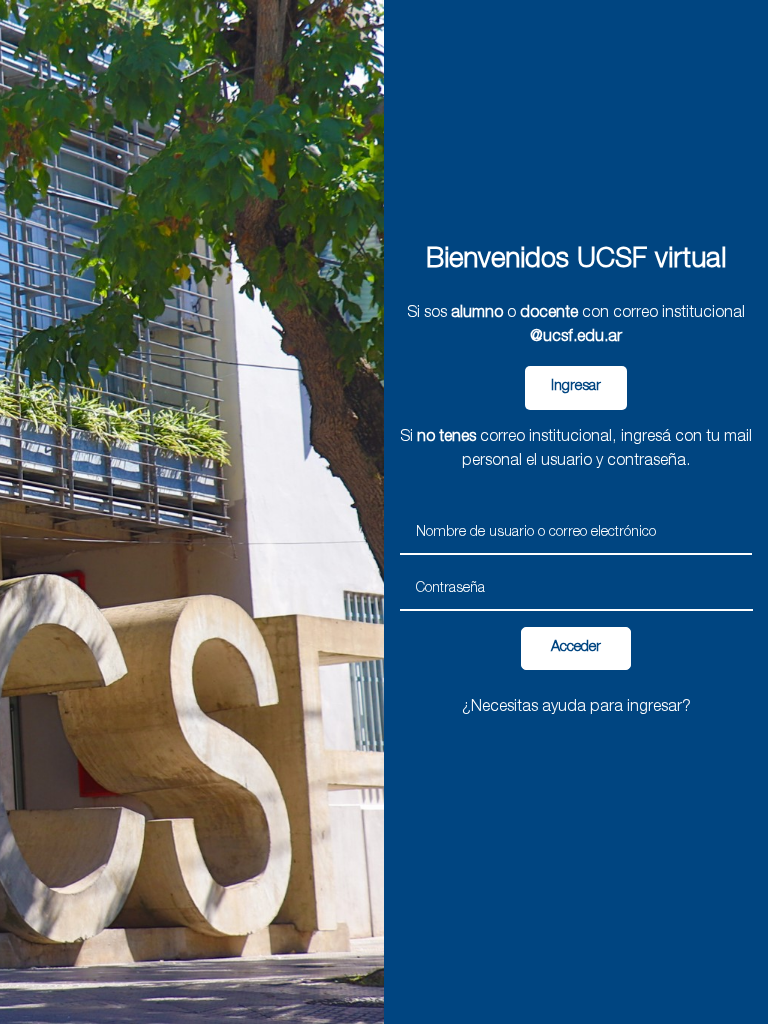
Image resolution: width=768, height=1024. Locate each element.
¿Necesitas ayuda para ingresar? (576, 708)
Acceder (576, 648)
